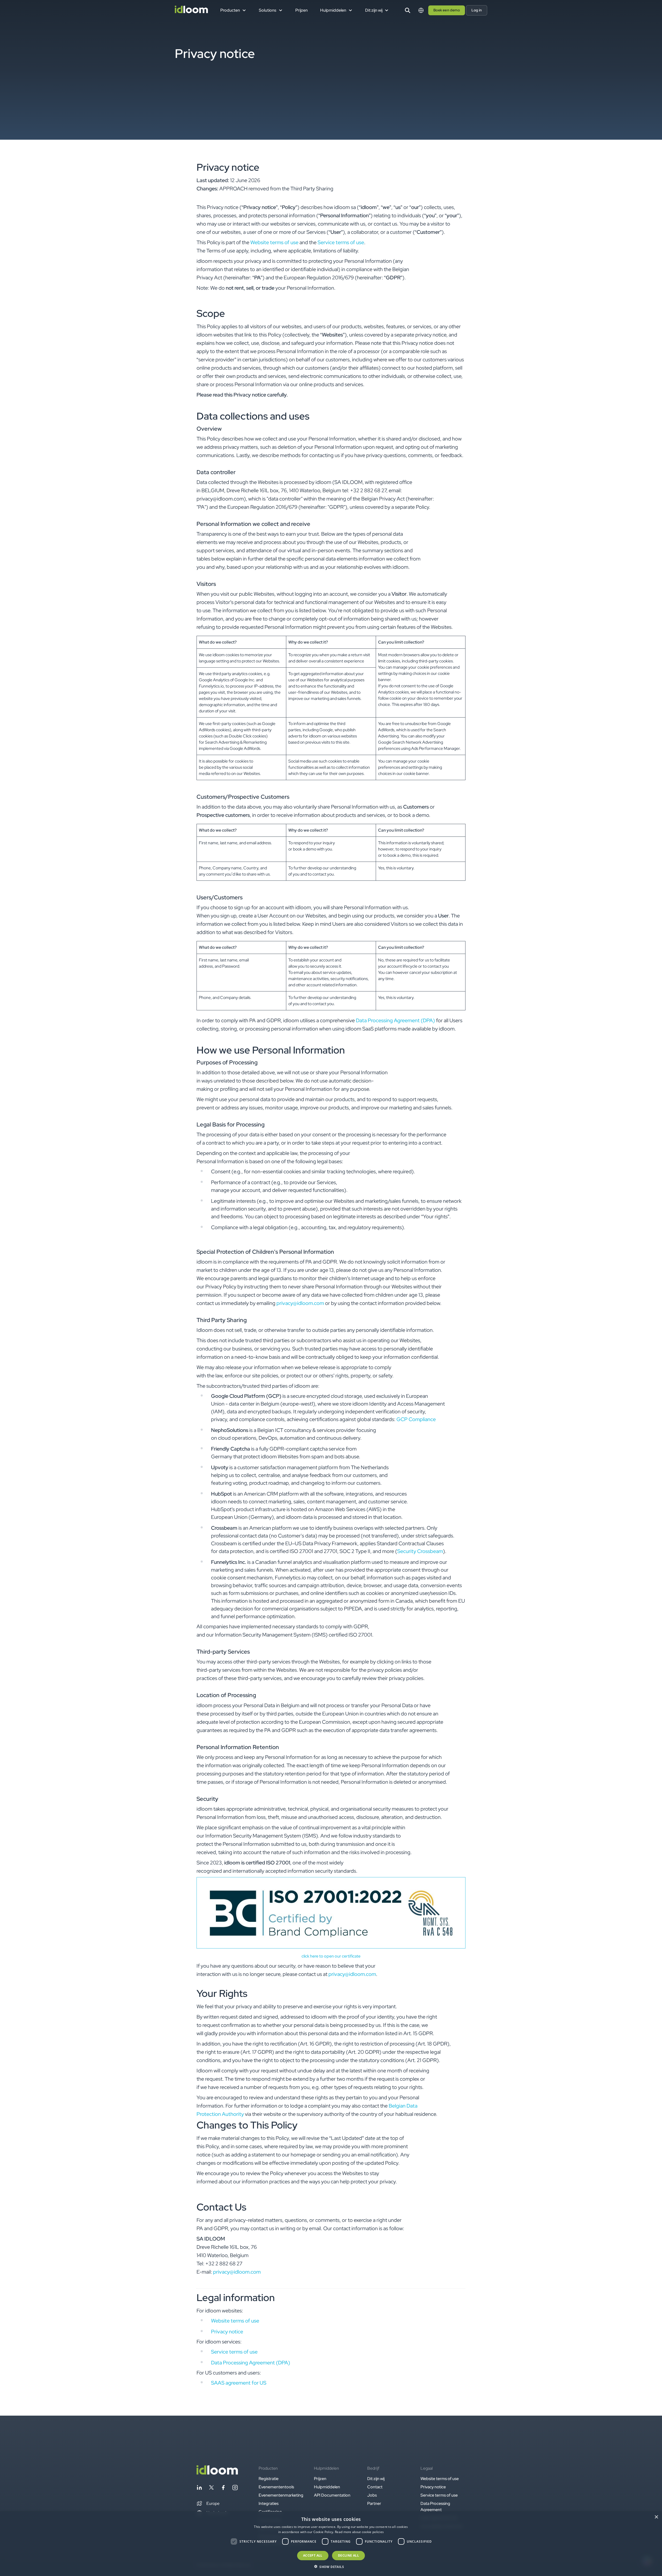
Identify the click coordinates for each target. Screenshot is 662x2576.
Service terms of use (341, 242)
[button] (208, 2504)
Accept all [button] (313, 2555)
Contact (375, 2487)
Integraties (269, 2503)
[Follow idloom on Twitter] (211, 2488)
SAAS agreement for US (239, 2383)
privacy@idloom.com (300, 1303)
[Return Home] (191, 10)
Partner (374, 2503)
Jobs (372, 2495)
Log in (477, 10)
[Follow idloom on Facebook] (223, 2488)
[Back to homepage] (217, 2473)
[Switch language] (421, 10)
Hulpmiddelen (327, 2487)
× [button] (656, 2517)
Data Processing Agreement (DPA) (395, 1020)
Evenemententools (276, 2487)
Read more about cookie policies (359, 2532)
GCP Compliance (416, 1419)
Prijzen (302, 10)
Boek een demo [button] (447, 10)
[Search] (408, 10)
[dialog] (331, 2544)
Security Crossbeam (420, 1551)
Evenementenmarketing (281, 2495)
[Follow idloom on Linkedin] (199, 2488)
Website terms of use (274, 242)
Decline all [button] (348, 2555)
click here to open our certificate (331, 1956)
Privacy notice (227, 2332)
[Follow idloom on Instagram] (235, 2488)
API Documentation (332, 2495)
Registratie (269, 2479)
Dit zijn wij (376, 2479)
